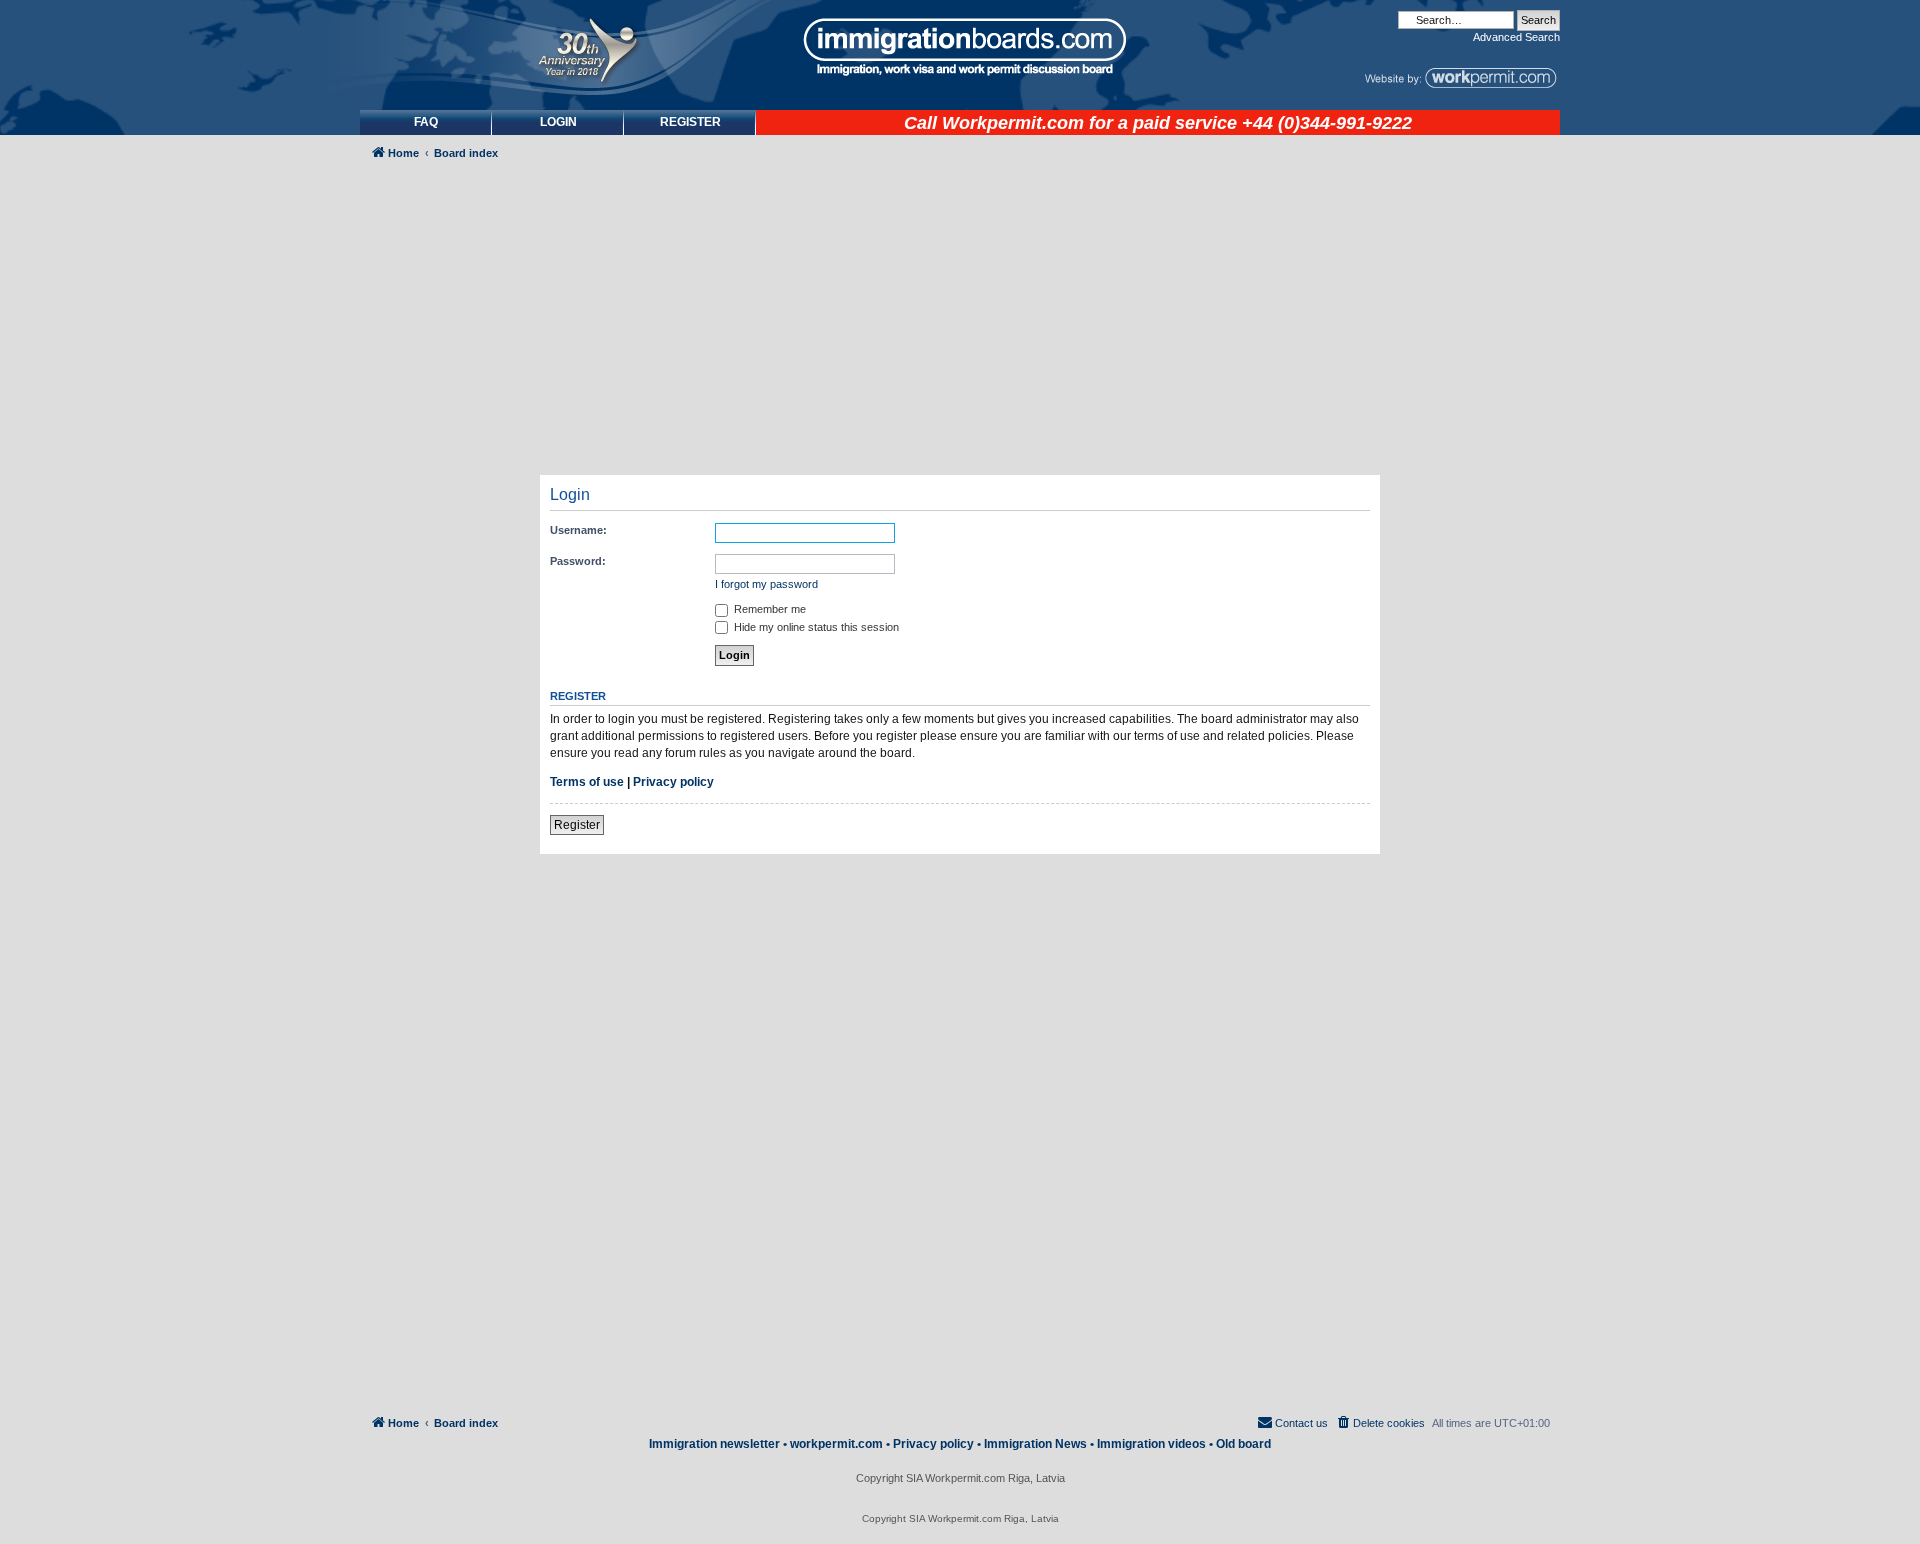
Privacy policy (673, 782)
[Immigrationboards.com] (960, 47)
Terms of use (587, 782)
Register (577, 825)
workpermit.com (836, 1444)
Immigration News (1035, 1444)
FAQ (426, 122)
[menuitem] (558, 122)
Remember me (768, 609)
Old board (1243, 1444)
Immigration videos (1151, 1444)
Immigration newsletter (714, 1444)
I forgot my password (766, 584)
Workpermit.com (1013, 123)
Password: (578, 561)
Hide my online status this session (815, 627)
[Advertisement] (444, 706)
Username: (578, 530)
